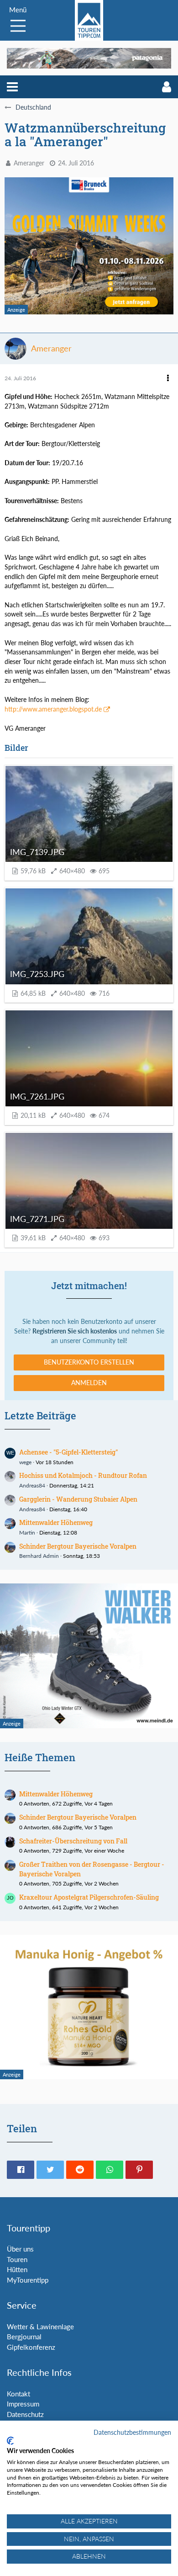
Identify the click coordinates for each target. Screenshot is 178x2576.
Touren (17, 2259)
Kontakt (18, 2394)
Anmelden (89, 1383)
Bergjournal (24, 2337)
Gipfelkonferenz (31, 2347)
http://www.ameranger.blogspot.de (53, 709)
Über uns (20, 2249)
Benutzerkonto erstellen (89, 1362)
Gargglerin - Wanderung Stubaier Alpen (78, 1499)
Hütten (17, 2269)
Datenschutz (25, 2414)
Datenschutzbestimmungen (132, 2432)
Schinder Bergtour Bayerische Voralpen (78, 1546)
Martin (27, 1532)
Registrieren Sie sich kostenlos (75, 1331)
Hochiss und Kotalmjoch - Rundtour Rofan (83, 1475)
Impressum (23, 2404)
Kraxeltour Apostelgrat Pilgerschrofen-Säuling (89, 1897)
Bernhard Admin (39, 1556)
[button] (12, 87)
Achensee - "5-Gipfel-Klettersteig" (68, 1452)
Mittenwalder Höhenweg (56, 1522)
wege (25, 1462)
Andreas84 (32, 1485)
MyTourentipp (28, 2280)
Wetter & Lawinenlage (40, 2326)
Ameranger (29, 163)
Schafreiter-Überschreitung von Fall (73, 1841)
